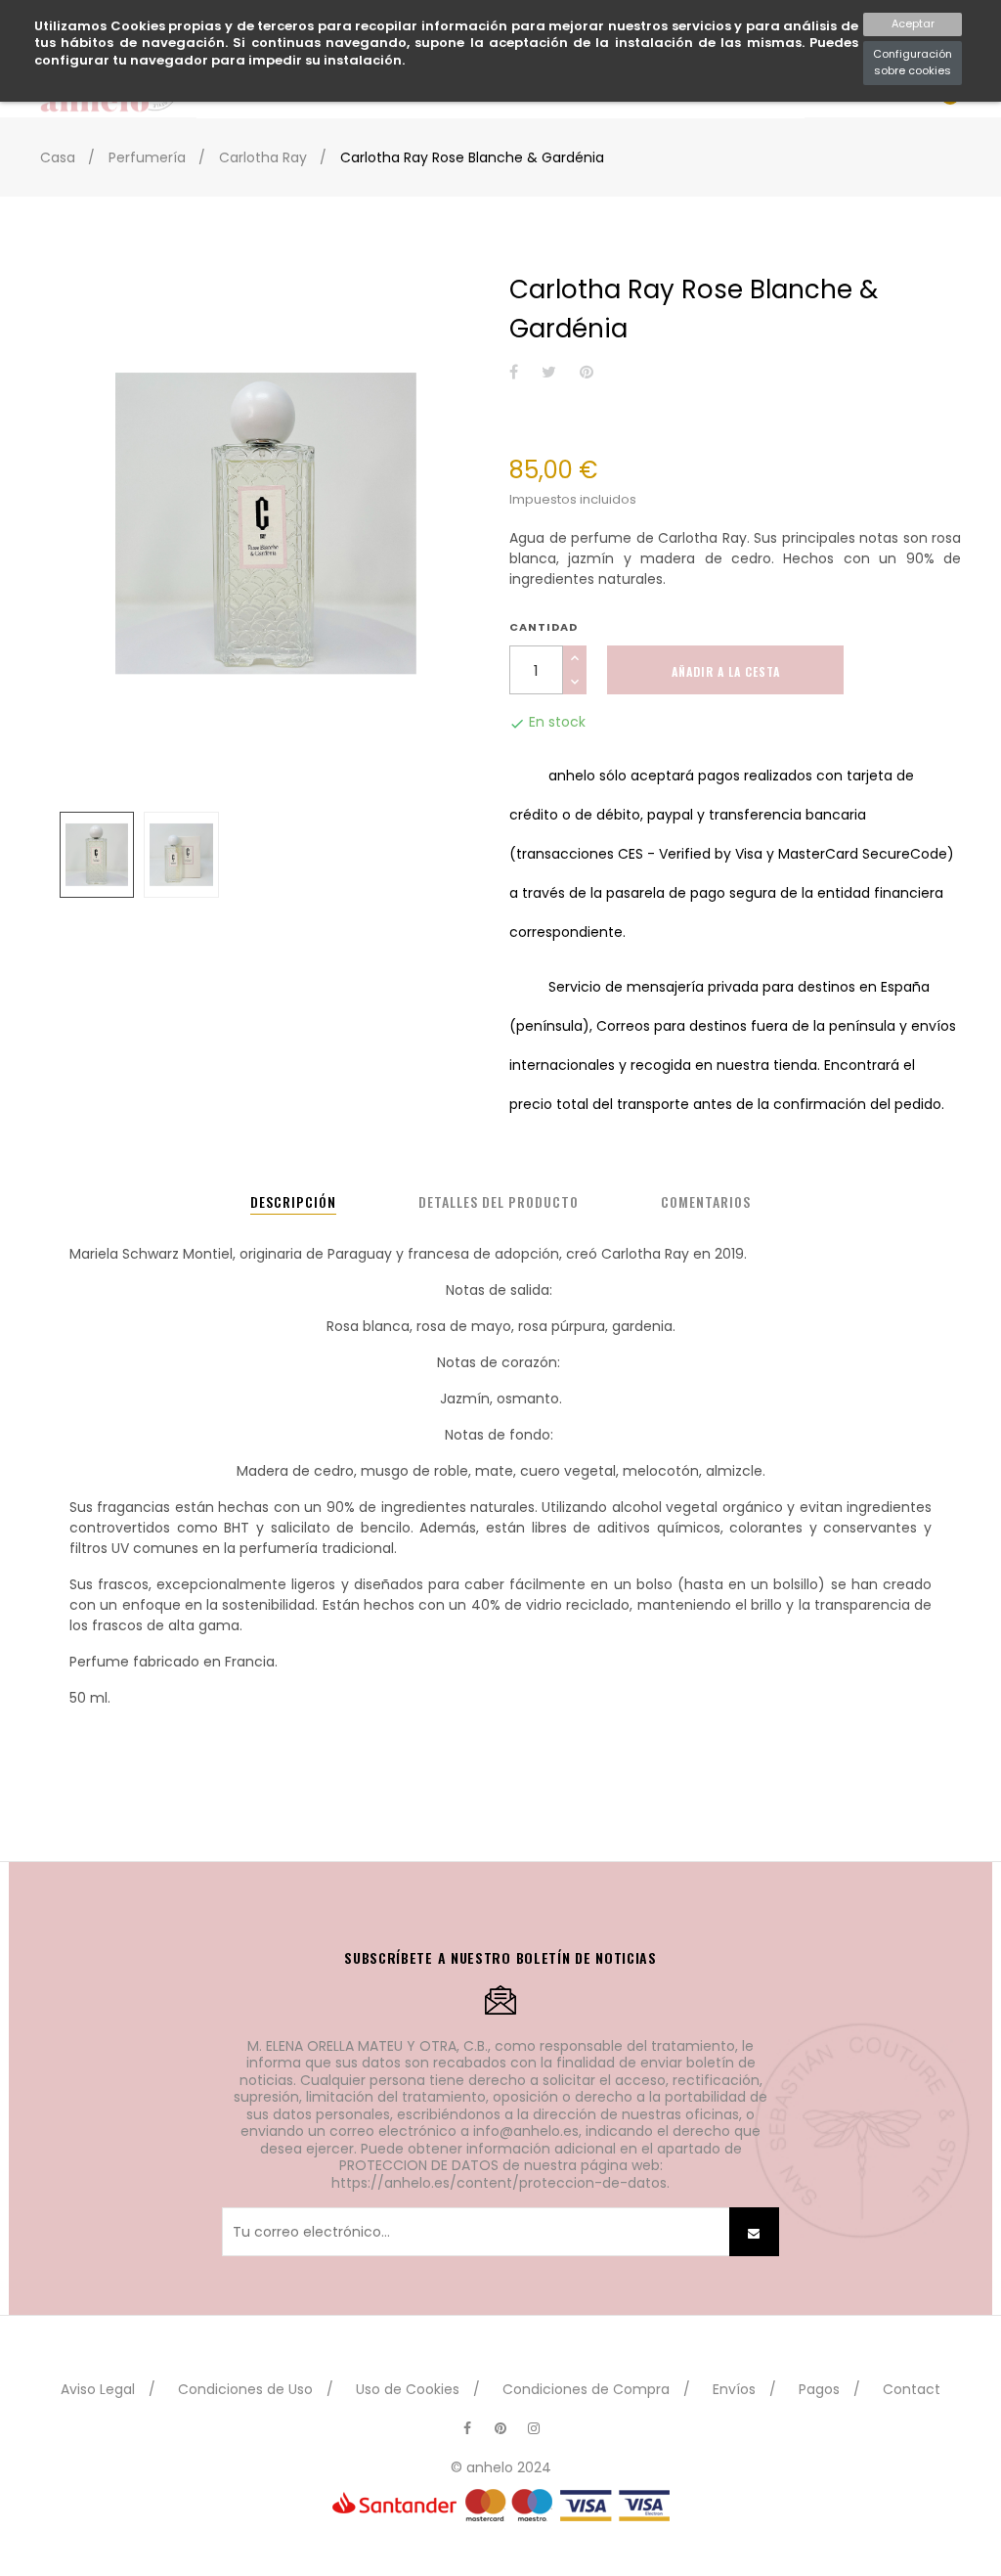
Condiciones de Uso (245, 2389)
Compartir (514, 373)
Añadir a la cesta (726, 671)
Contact (912, 2389)
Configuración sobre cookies (913, 63)
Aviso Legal (98, 2389)
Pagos (819, 2389)
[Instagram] (534, 2428)
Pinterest (587, 373)
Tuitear (549, 373)
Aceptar (913, 23)
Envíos (734, 2389)
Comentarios (706, 1201)
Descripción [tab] (293, 1201)
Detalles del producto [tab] (499, 1201)
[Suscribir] (754, 2232)
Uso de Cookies (408, 2389)
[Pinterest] (500, 2428)
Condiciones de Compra (586, 2389)
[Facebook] (467, 2428)
